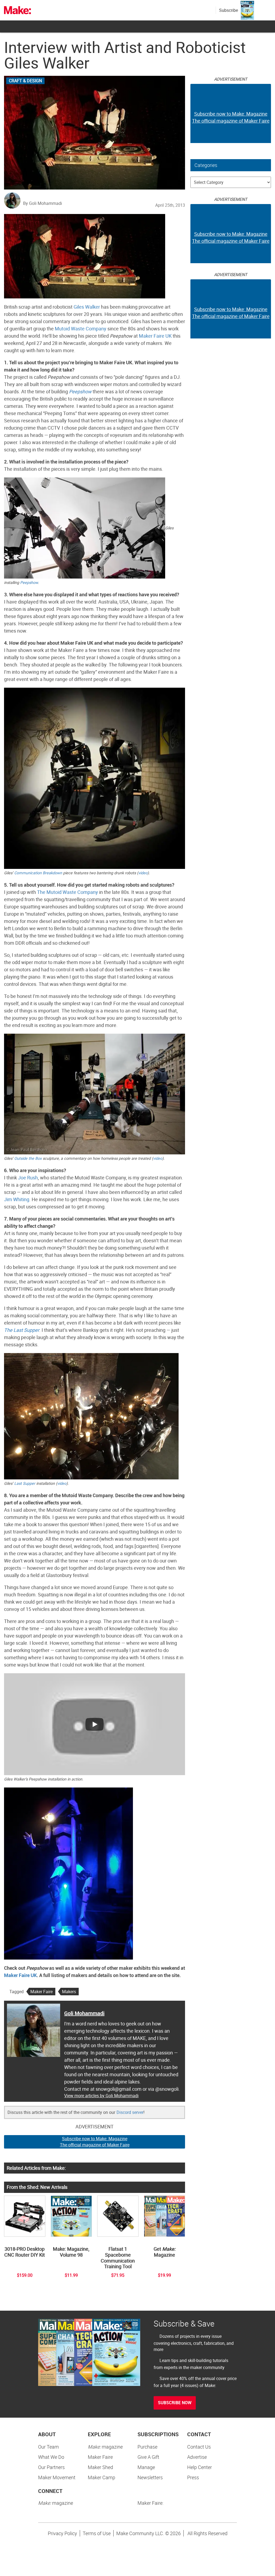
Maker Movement (57, 2477)
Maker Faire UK (155, 336)
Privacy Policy (62, 2533)
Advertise (197, 2457)
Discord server (130, 2112)
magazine (105, 2447)
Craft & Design (25, 81)
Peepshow (80, 391)
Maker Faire (41, 1992)
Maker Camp (102, 2477)
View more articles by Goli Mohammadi (101, 2096)
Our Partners (51, 2467)
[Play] (95, 1724)
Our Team (48, 2447)
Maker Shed (100, 2467)
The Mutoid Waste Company (68, 892)
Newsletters (150, 2477)
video (143, 873)
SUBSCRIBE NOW (175, 2403)
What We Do (51, 2457)
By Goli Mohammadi (43, 203)
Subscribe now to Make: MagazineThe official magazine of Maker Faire (95, 2142)
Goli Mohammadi (84, 2013)
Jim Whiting (17, 1199)
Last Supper (25, 1483)
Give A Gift (148, 2457)
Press (193, 2477)
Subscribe (229, 10)
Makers (69, 1992)
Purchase (147, 2447)
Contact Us (199, 2447)
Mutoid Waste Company (81, 329)
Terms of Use (97, 2533)
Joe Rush (28, 1178)
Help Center (200, 2467)
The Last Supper (22, 1330)
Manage (146, 2467)
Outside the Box (28, 1158)
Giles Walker (87, 307)
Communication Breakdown (38, 873)
